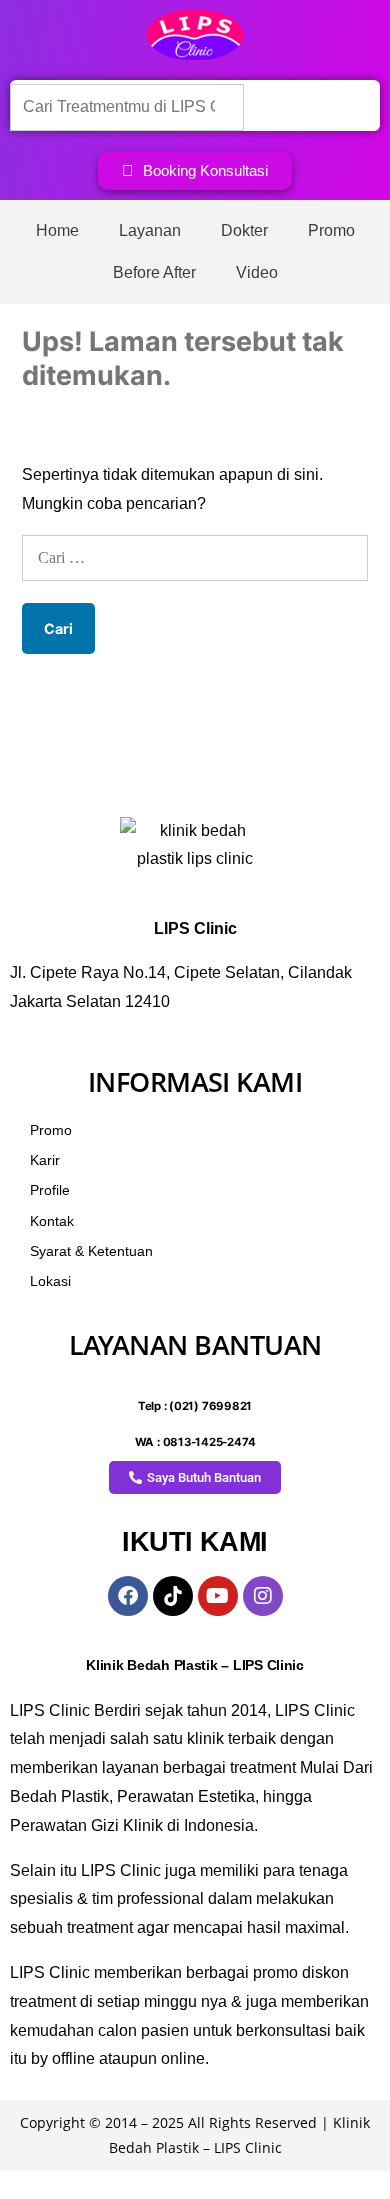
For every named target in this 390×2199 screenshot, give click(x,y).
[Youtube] (218, 1596)
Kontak (52, 1221)
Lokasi (50, 1281)
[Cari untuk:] (195, 557)
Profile (50, 1190)
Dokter (244, 230)
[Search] (277, 105)
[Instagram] (263, 1596)
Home (57, 230)
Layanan (150, 230)
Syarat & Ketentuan (91, 1251)
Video (257, 272)
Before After (154, 272)
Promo (331, 230)
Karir (45, 1160)
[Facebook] (128, 1596)
